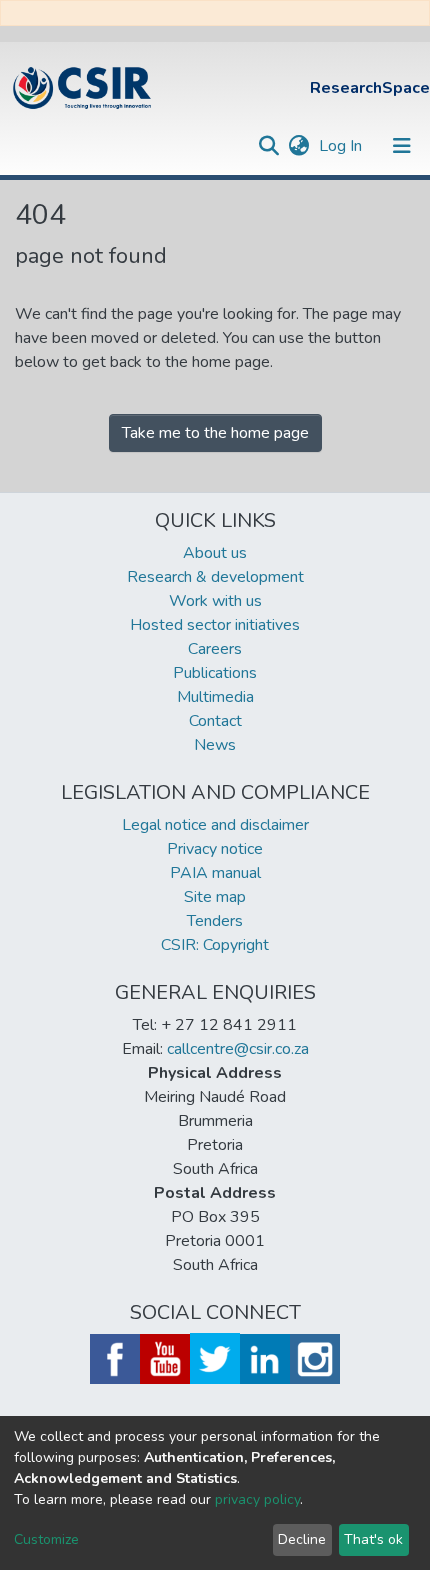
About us (215, 553)
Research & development (215, 577)
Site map (215, 897)
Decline (302, 1539)
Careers (215, 649)
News (215, 745)
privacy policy (257, 1499)
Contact (215, 721)
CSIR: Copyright (215, 945)
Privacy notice (215, 849)
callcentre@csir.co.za (238, 1049)
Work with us (215, 601)
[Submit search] (268, 146)
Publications (215, 673)
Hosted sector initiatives (215, 625)
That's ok (373, 1539)
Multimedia (215, 697)
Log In (342, 146)
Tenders (215, 921)
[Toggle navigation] (402, 146)
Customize (46, 1539)
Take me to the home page (215, 433)
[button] (298, 146)
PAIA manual (215, 873)
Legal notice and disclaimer (215, 825)
